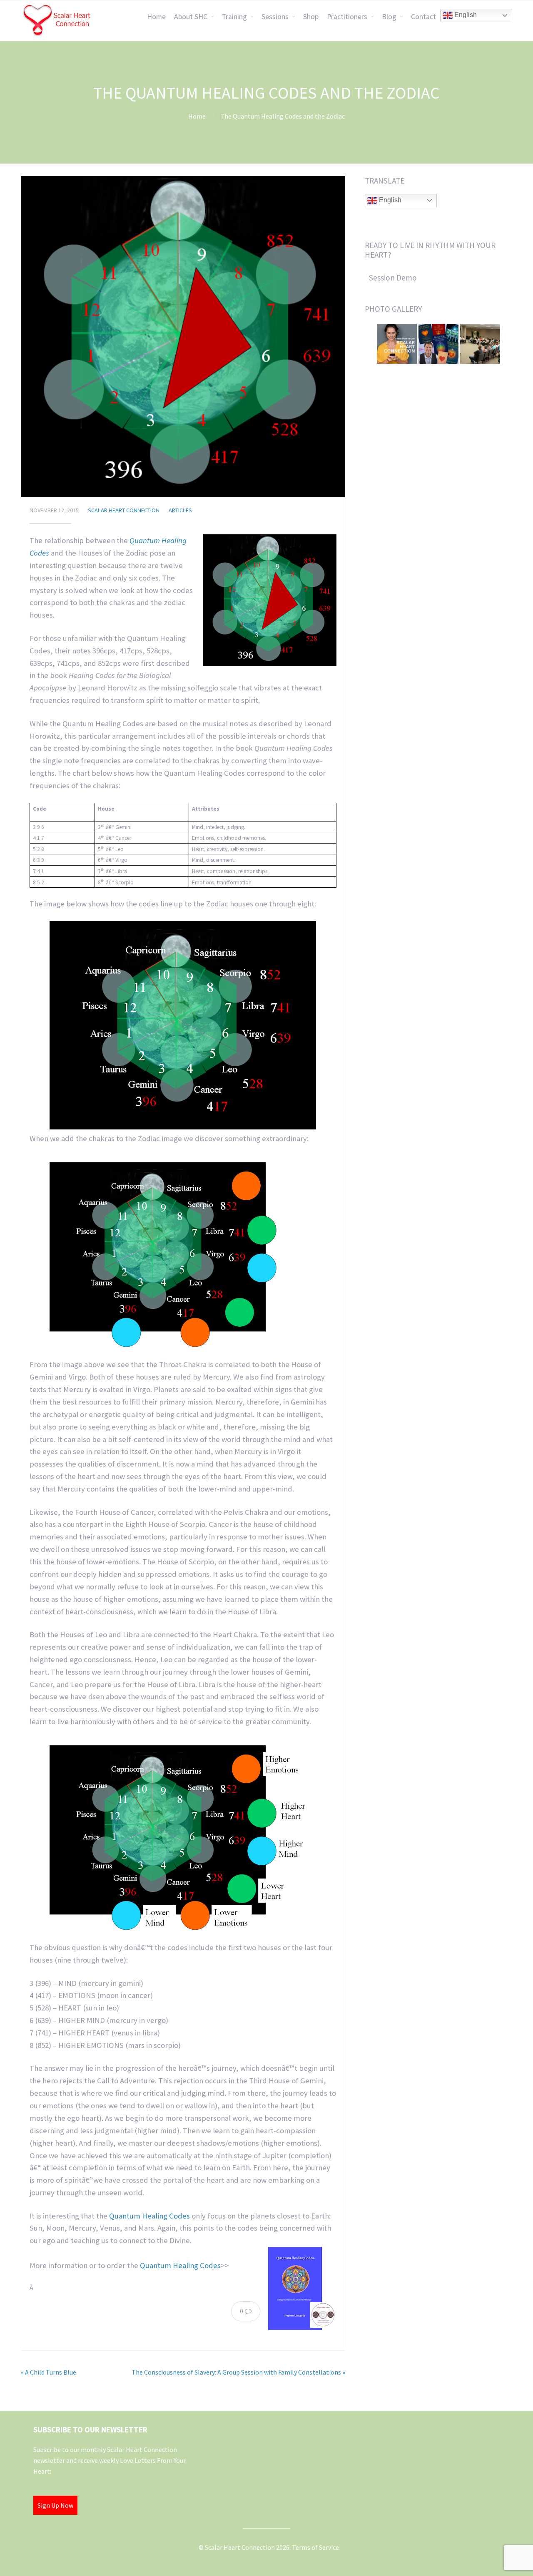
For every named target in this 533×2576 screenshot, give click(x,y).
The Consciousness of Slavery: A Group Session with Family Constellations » (238, 2372)
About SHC (191, 17)
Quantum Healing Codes (149, 2216)
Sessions (275, 17)
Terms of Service (315, 2547)
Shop (311, 17)
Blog (389, 17)
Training (234, 17)
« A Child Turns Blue (49, 2372)
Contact (423, 17)
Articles (180, 510)
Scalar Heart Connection (124, 510)
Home (156, 17)
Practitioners (347, 17)
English (465, 15)
